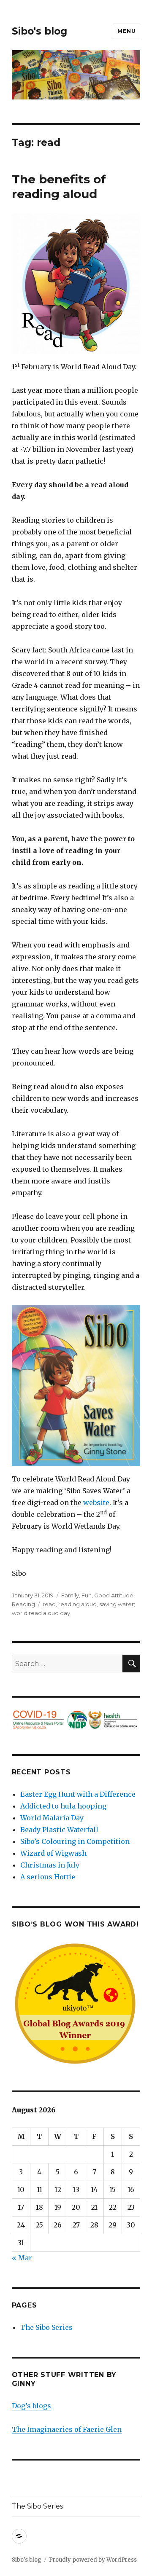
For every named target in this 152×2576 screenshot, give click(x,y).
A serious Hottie (48, 1877)
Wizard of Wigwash (53, 1853)
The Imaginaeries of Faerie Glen (67, 2429)
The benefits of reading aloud (59, 186)
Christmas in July (50, 1865)
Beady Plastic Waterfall (59, 1830)
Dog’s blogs (31, 2406)
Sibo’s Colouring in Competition (75, 1841)
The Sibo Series (46, 2327)
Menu (126, 31)
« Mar (22, 2258)
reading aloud (77, 1604)
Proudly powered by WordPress (93, 2560)
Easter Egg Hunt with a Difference (78, 1794)
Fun (87, 1595)
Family (70, 1595)
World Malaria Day (52, 1818)
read (49, 1604)
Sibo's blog (39, 31)
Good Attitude (114, 1595)
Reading (23, 1604)
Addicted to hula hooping (63, 1806)
